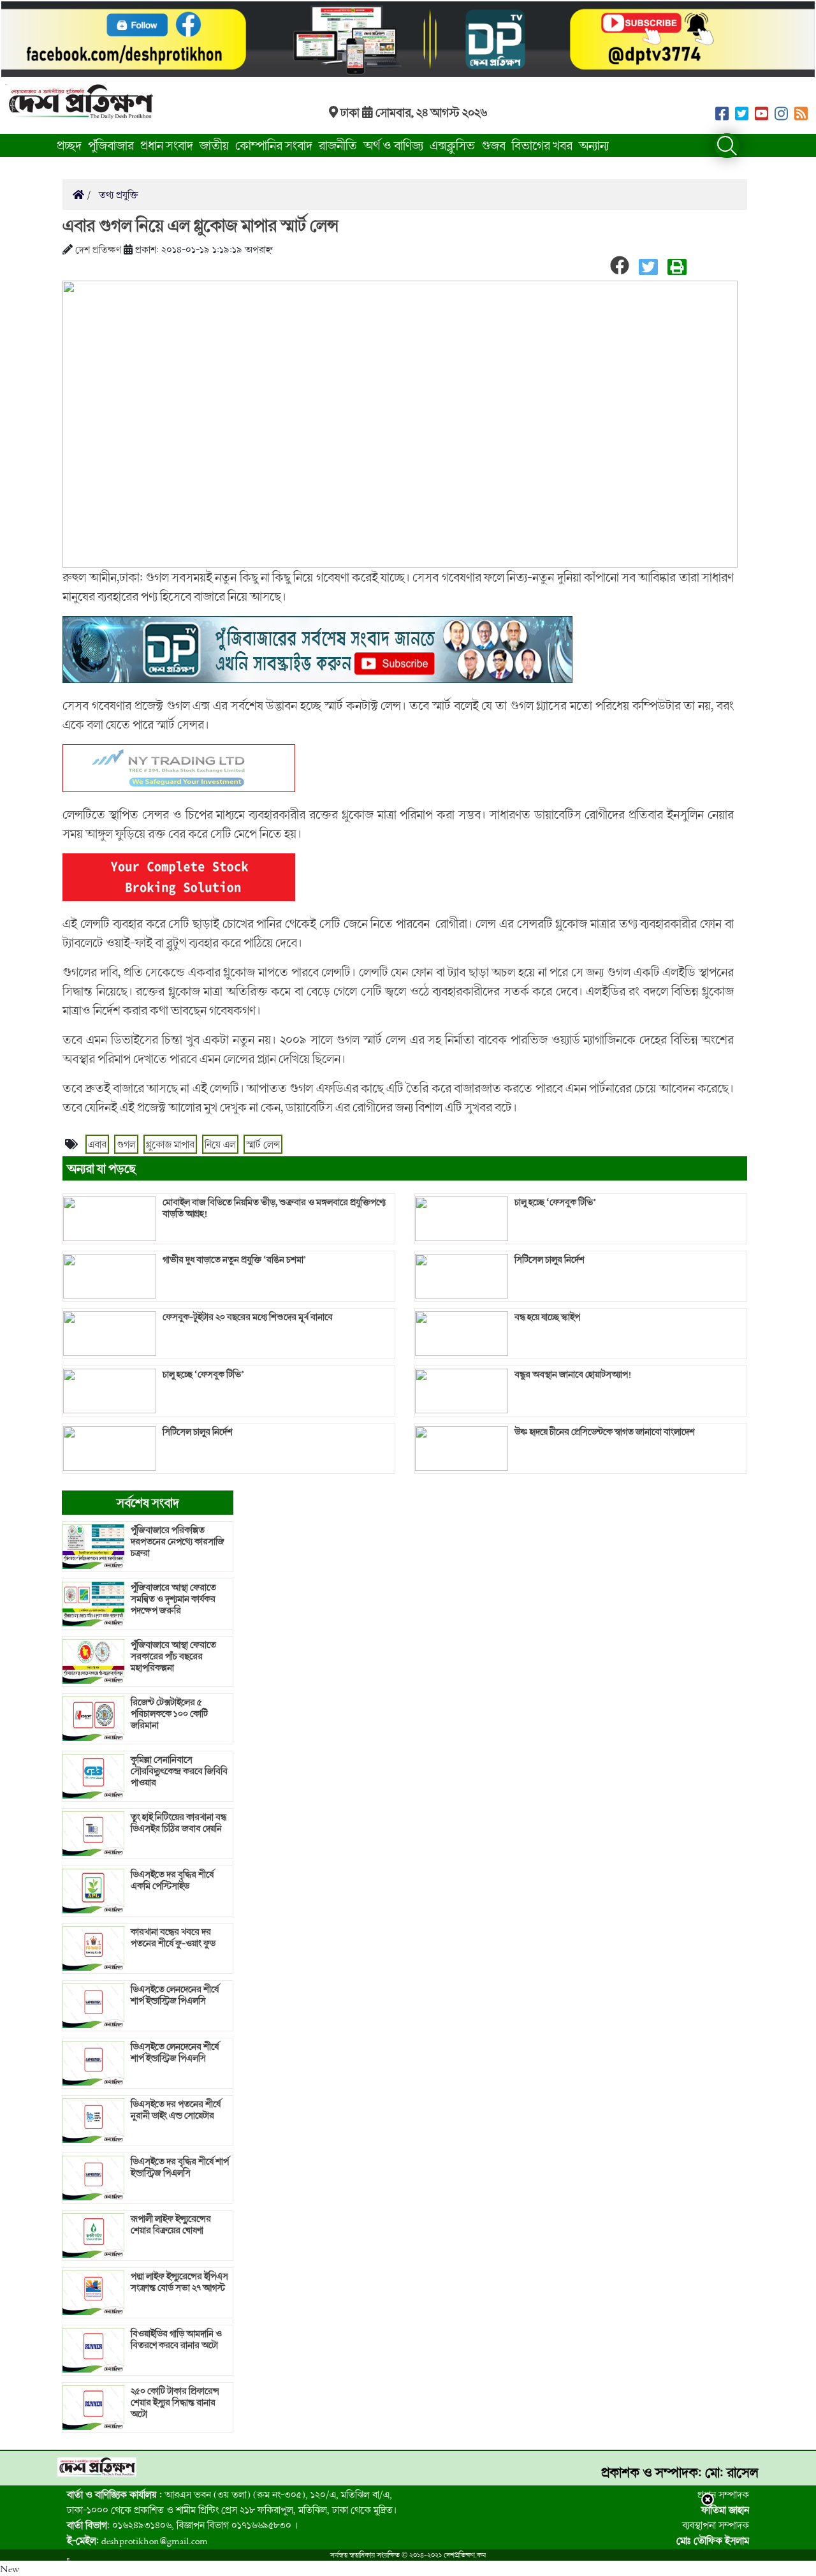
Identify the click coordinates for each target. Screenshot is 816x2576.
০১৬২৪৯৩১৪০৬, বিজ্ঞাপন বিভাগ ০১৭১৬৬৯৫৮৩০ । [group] (182, 2525)
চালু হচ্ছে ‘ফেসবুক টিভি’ (204, 1374)
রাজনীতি (338, 145)
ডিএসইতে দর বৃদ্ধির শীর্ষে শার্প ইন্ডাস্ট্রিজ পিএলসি (180, 2167)
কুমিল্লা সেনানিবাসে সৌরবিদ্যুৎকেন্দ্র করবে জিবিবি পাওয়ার (179, 1771)
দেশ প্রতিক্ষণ (98, 249)
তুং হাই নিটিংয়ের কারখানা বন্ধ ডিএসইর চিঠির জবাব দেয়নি (178, 1823)
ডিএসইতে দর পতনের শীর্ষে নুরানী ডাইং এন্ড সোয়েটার (176, 2110)
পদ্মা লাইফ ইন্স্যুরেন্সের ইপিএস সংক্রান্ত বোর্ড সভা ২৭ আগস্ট (179, 2282)
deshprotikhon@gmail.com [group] (137, 2540)
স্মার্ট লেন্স (263, 1144)
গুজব (493, 145)
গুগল (126, 1144)
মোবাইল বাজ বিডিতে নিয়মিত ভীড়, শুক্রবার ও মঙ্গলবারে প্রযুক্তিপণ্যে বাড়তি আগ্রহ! (274, 1208)
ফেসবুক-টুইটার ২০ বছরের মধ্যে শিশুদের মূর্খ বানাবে (248, 1317)
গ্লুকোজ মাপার (170, 1144)
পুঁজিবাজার (111, 145)
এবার (97, 1144)
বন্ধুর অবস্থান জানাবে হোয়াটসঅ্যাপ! (573, 1374)
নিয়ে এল (220, 1144)
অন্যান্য (594, 145)
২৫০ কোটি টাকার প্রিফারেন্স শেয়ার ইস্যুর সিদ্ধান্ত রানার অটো (175, 2403)
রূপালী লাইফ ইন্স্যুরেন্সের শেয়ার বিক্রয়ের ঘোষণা (171, 2225)
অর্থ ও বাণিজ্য (393, 145)
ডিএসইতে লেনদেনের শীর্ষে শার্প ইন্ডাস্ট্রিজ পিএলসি (175, 1995)
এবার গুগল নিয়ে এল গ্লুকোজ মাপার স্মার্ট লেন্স (200, 225)
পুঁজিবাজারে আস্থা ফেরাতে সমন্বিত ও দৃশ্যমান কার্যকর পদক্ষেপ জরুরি (173, 1599)
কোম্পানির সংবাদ (274, 145)
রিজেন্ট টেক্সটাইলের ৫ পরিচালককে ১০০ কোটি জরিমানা (169, 1714)
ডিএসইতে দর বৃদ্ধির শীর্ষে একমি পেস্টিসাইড (172, 1880)
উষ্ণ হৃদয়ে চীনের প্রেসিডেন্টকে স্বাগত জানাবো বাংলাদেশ (605, 1432)
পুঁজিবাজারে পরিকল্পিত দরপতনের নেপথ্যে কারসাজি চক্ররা (178, 1542)
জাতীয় (214, 145)
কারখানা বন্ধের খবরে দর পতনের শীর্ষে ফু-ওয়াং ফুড (173, 1938)
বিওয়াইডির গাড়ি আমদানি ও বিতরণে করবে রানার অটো (176, 2339)
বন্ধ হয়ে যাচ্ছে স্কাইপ (547, 1317)
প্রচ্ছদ (69, 145)
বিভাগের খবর (542, 145)
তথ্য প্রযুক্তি (117, 195)
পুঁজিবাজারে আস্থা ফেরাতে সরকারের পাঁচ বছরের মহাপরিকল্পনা (173, 1656)
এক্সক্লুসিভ (452, 145)
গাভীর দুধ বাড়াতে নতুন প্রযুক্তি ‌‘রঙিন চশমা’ (235, 1260)
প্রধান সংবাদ (167, 145)
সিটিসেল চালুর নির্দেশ (198, 1432)
